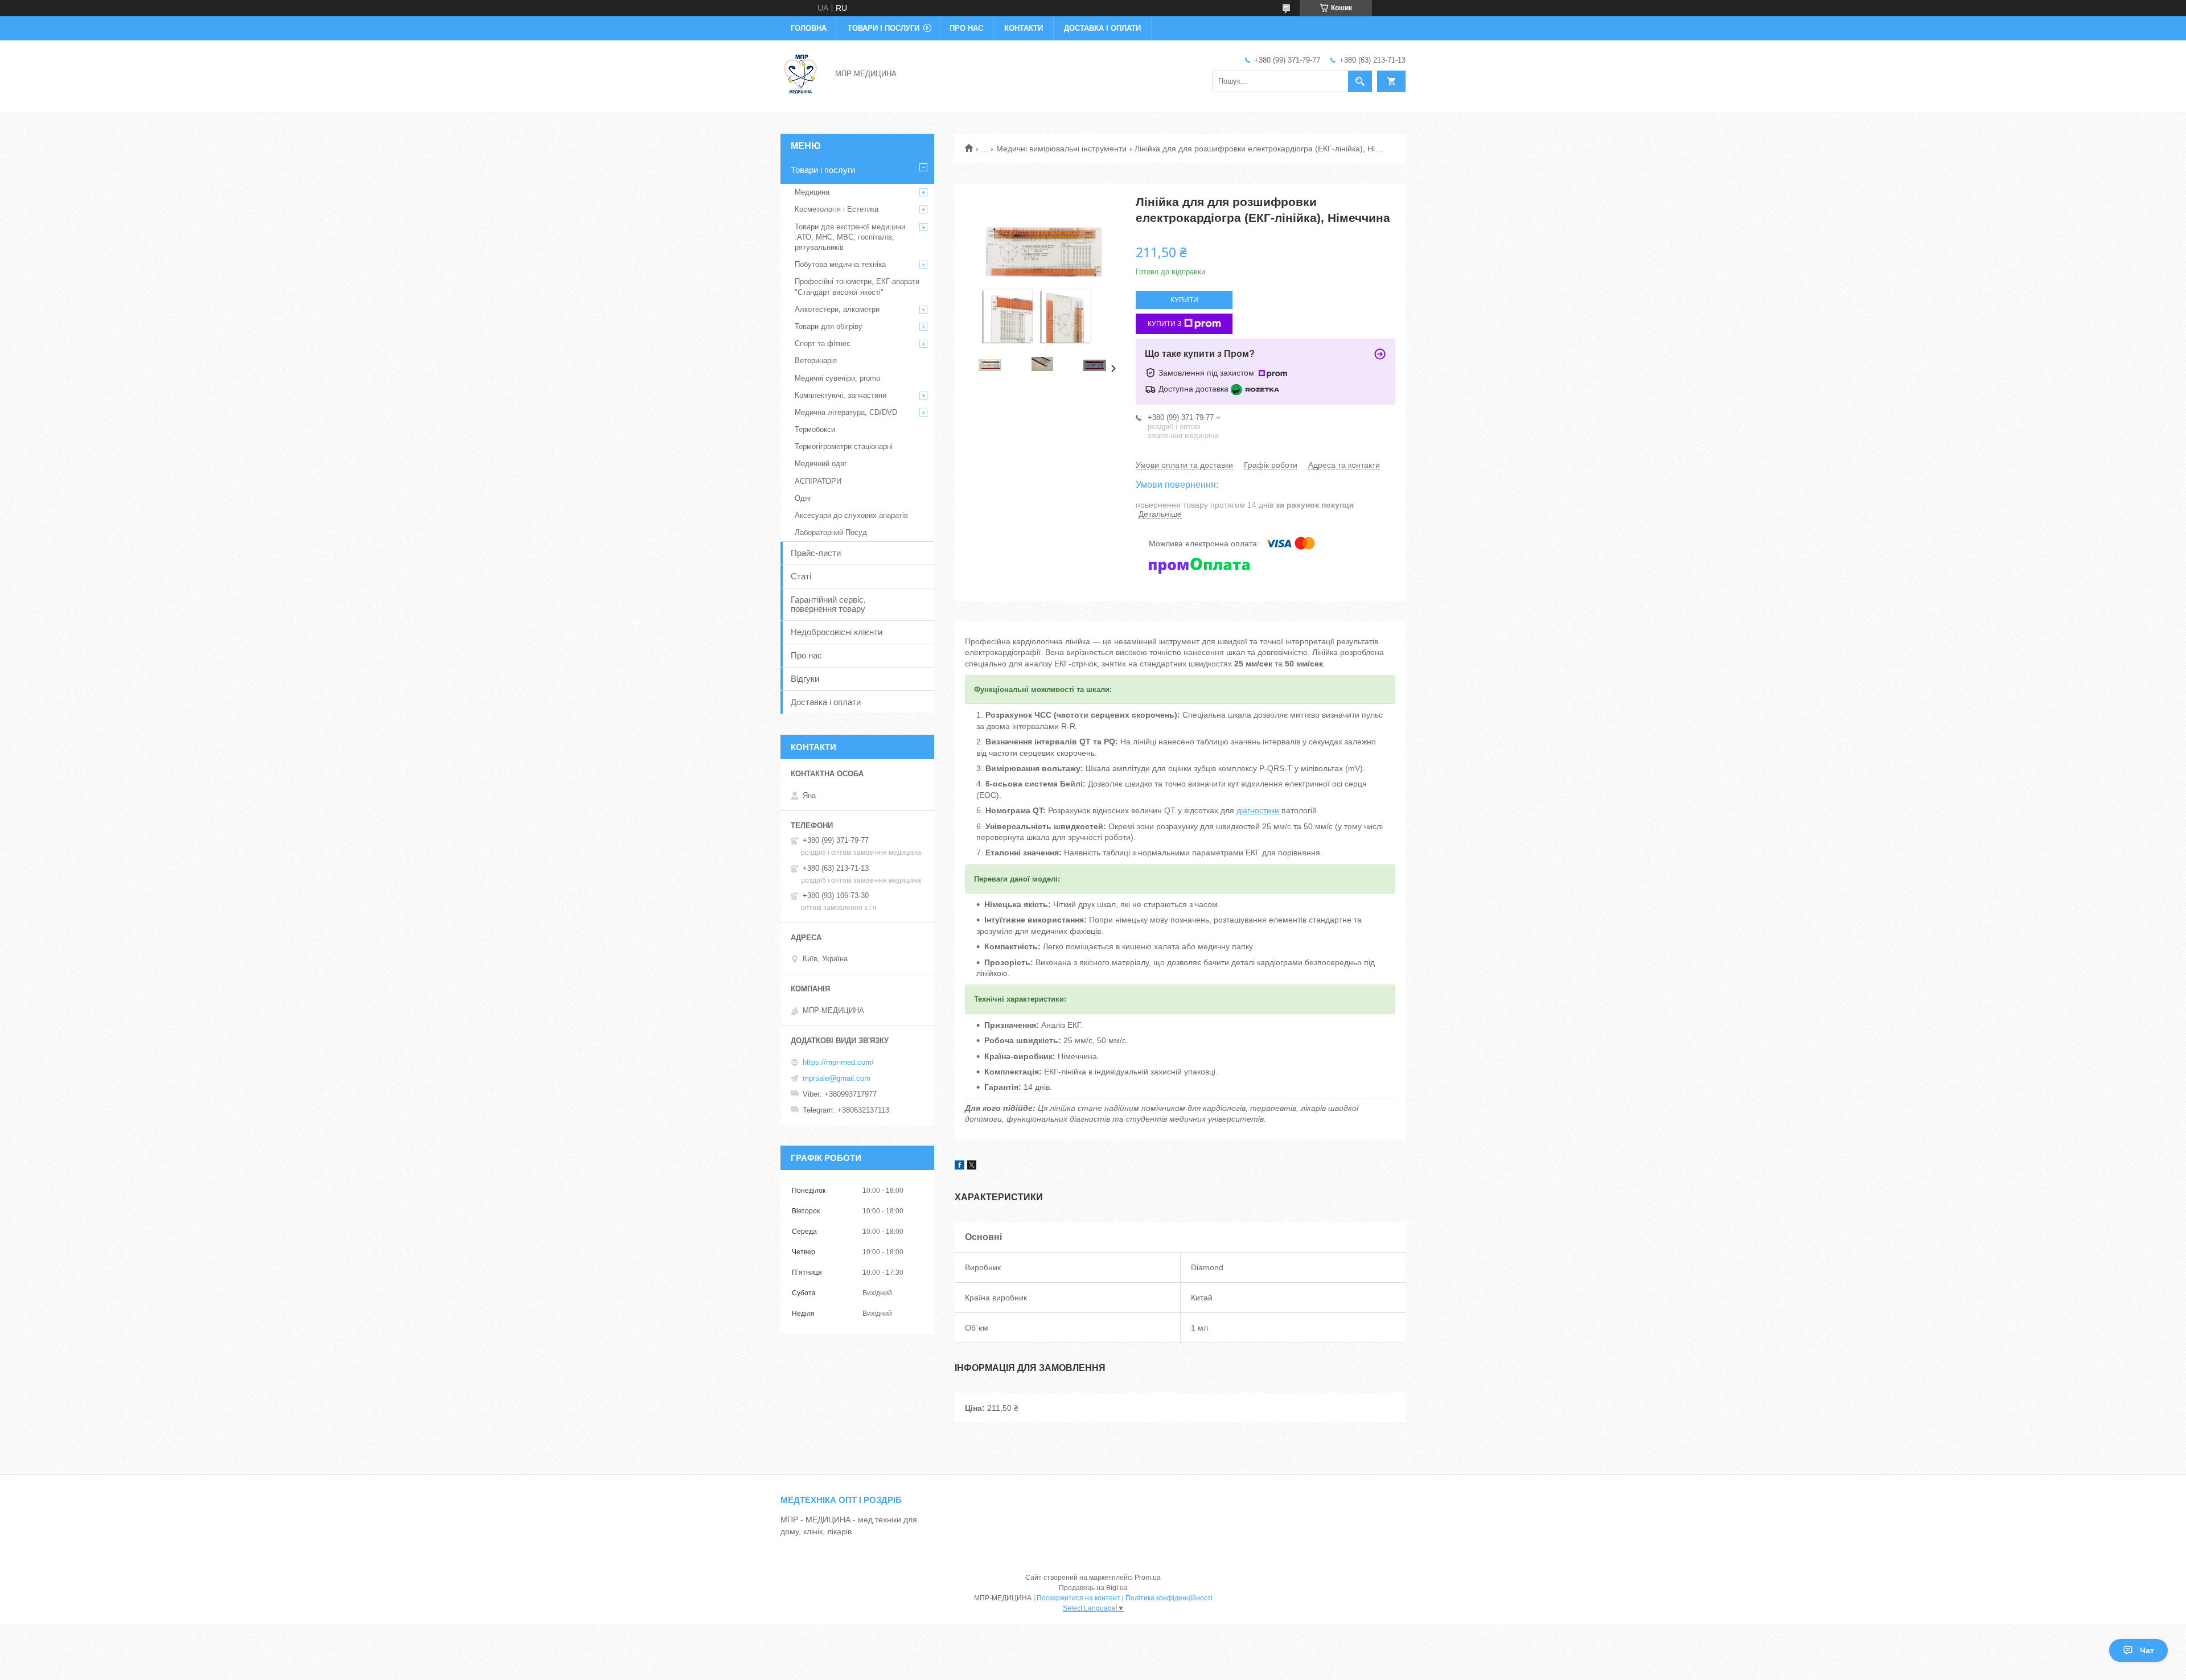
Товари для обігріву (829, 326)
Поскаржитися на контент (1078, 1598)
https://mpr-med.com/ (838, 1062)
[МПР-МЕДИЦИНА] (801, 73)
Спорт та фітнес (823, 343)
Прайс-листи (816, 553)
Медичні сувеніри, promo (837, 378)
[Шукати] (1360, 81)
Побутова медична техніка (840, 264)
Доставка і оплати (1102, 28)
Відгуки (805, 679)
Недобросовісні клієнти (837, 632)
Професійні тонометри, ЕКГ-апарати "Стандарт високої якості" (857, 287)
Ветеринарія (816, 361)
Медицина (812, 192)
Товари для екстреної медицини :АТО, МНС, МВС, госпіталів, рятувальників (850, 237)
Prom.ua (1148, 1578)
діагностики (1258, 810)
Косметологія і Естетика (837, 209)
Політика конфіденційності (1169, 1598)
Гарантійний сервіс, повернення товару (828, 604)
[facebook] (960, 1167)
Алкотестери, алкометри (837, 309)
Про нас (966, 28)
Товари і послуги (884, 28)
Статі (801, 576)
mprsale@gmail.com (837, 1078)
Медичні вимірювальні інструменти (1061, 149)
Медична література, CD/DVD (846, 412)
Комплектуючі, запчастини (841, 395)
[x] (972, 1167)
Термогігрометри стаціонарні (844, 446)
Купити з (1164, 324)
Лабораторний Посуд (831, 532)
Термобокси (815, 429)
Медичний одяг (821, 464)
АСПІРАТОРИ (818, 481)
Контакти (1024, 28)
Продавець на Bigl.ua (1093, 1588)
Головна (809, 28)
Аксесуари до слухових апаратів (851, 515)
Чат (2147, 1650)
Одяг (803, 498)
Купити (1184, 300)
